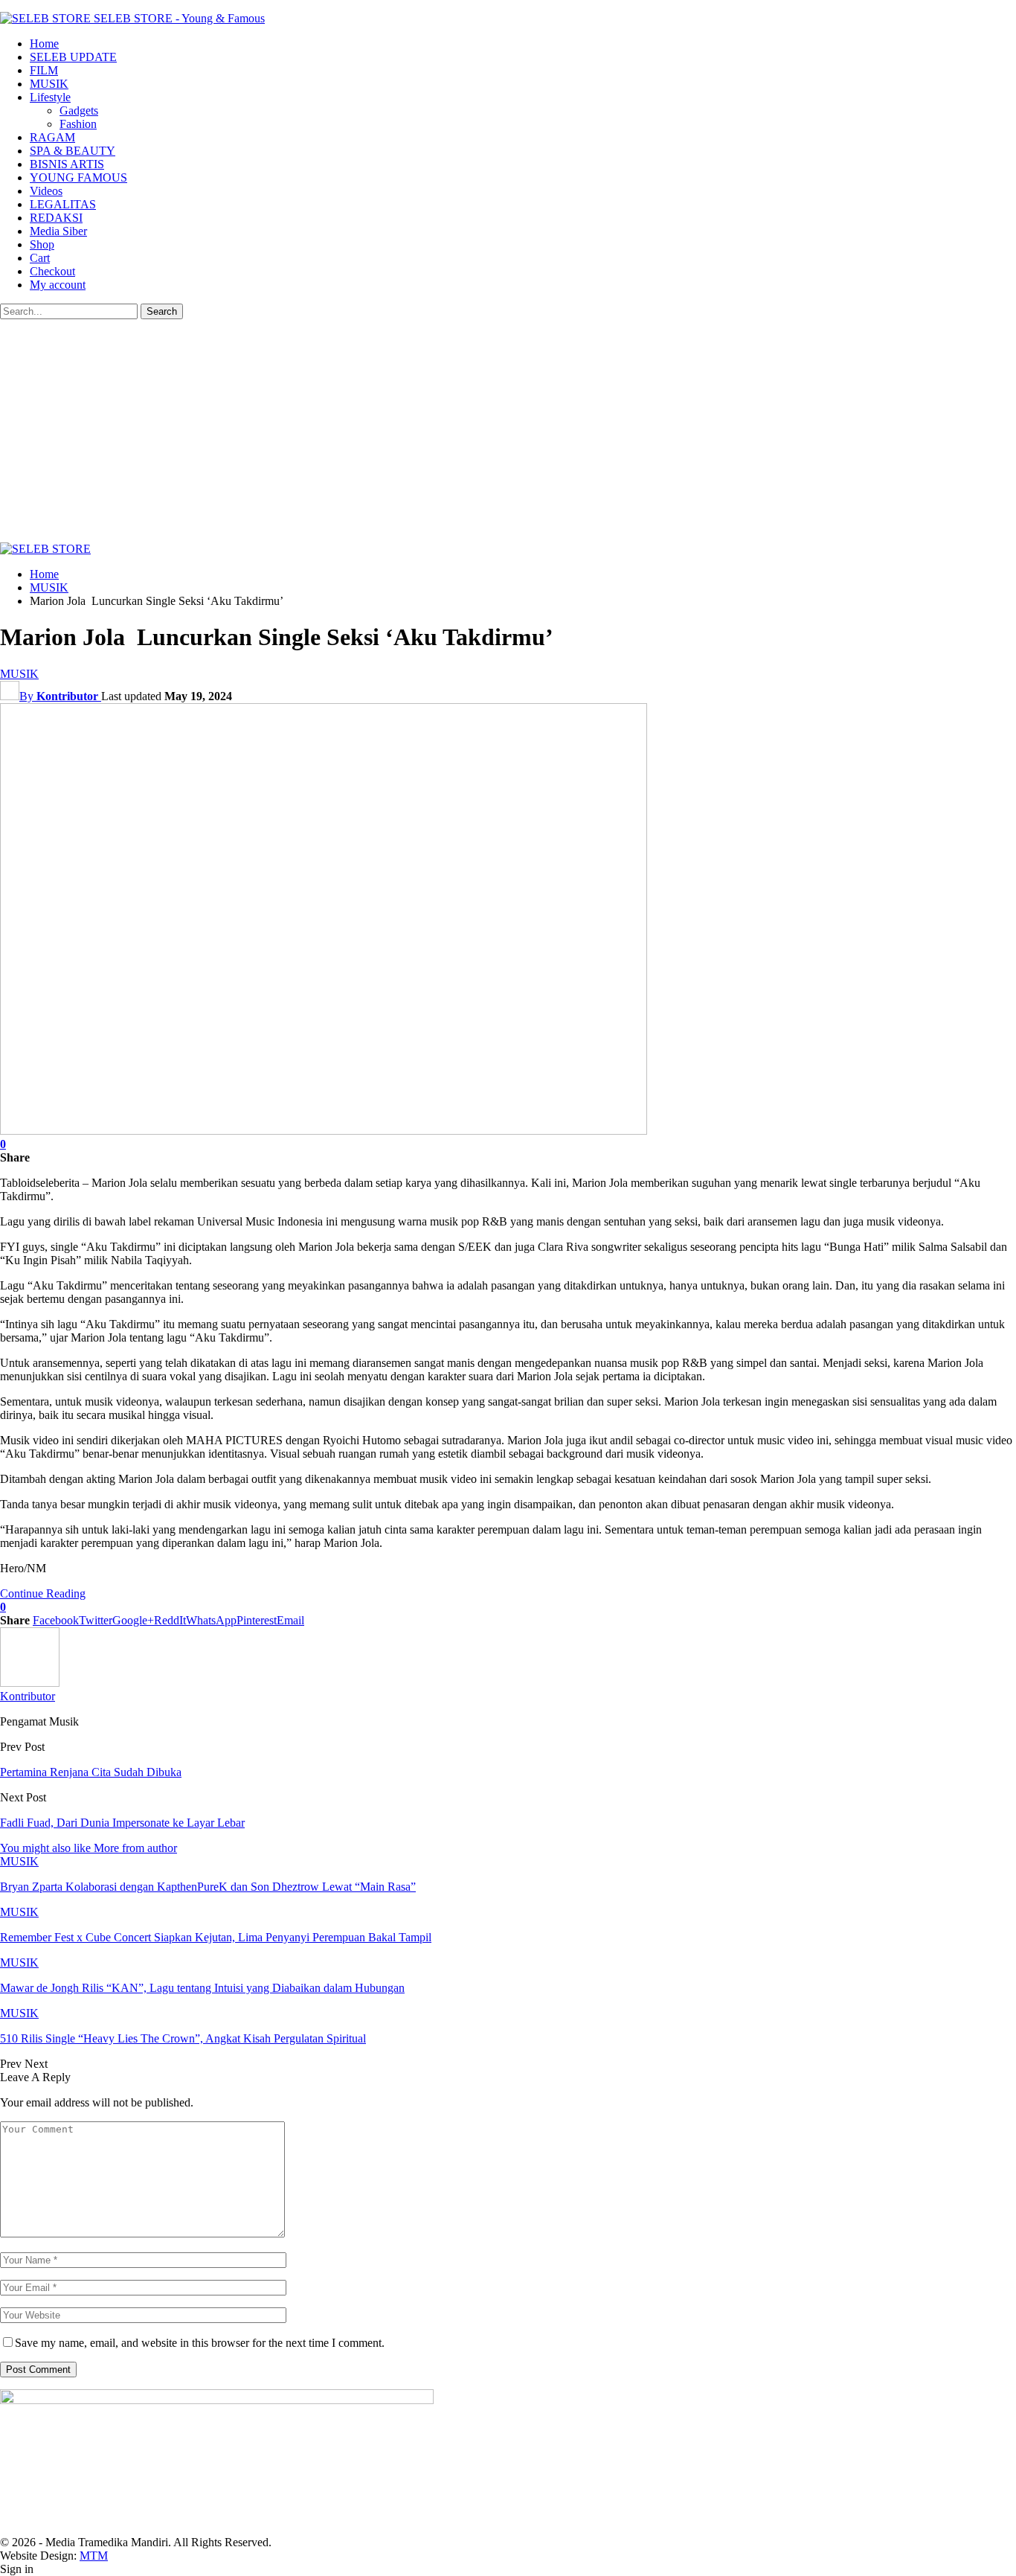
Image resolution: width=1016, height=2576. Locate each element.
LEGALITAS (63, 204)
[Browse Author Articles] (30, 1683)
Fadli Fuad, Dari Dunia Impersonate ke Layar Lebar (122, 1823)
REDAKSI (56, 218)
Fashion (78, 124)
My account (58, 285)
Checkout (52, 271)
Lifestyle (50, 97)
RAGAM (52, 137)
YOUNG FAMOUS (78, 177)
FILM (44, 70)
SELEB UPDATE (73, 57)
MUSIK (49, 84)
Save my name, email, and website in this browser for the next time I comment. (200, 2343)
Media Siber (58, 231)
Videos (46, 191)
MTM (94, 2556)
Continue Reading (43, 1593)
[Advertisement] (508, 431)
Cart (40, 258)
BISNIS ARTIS (67, 164)
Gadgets (79, 110)
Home (44, 44)
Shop (42, 244)
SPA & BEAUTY (73, 151)
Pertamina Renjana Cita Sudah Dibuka (91, 1772)
